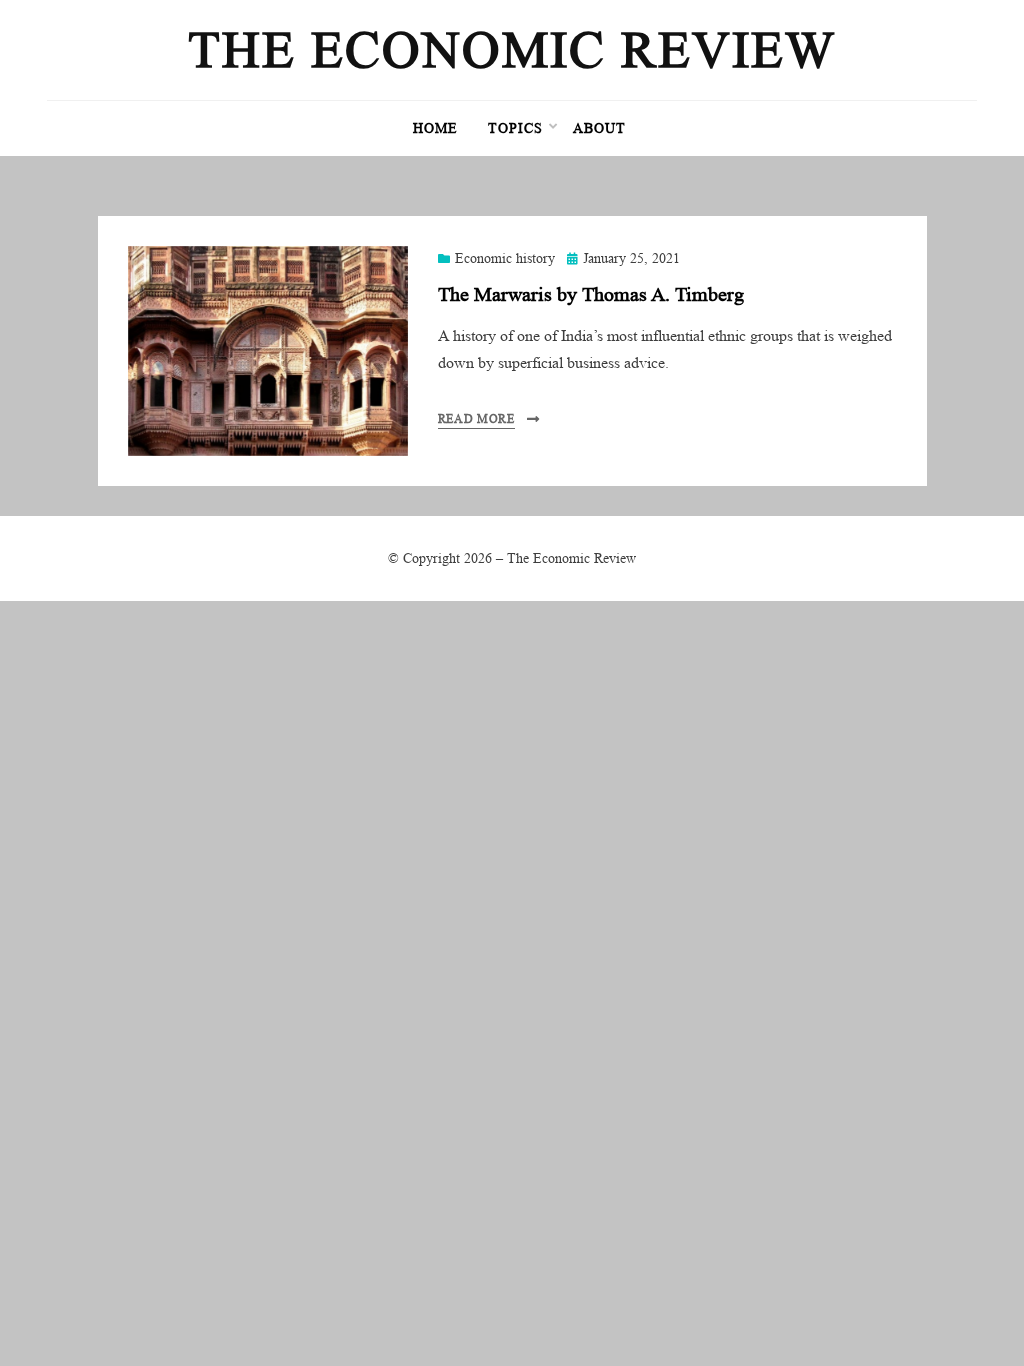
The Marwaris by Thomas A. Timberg (591, 294)
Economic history (505, 258)
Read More (476, 419)
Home (435, 128)
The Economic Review (512, 49)
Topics (515, 128)
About (599, 128)
